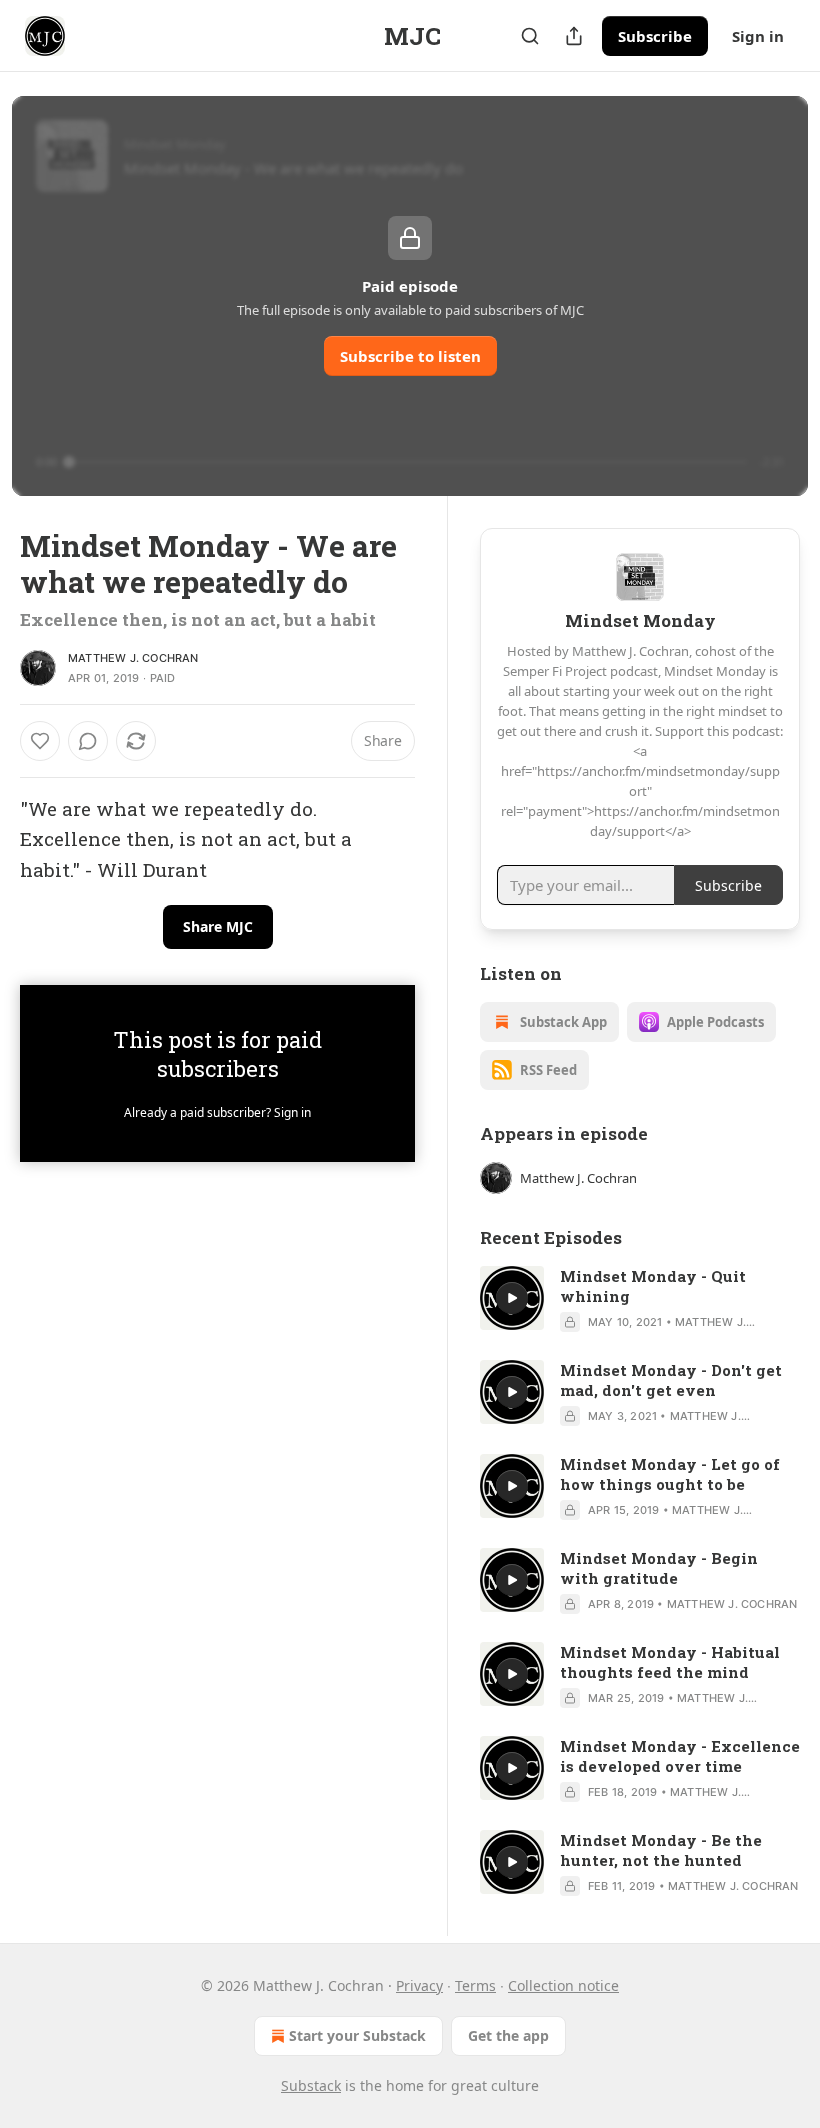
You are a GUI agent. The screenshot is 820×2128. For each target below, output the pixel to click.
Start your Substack (357, 2035)
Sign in (758, 36)
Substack (311, 2085)
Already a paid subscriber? (217, 1112)
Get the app (508, 2035)
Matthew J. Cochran (133, 658)
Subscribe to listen (410, 356)
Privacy (419, 1985)
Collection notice (563, 1985)
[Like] (40, 741)
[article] (640, 1299)
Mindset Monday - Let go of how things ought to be (670, 1474)
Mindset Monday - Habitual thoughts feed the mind (670, 1662)
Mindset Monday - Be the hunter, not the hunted (661, 1850)
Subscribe (655, 36)
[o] (512, 1298)
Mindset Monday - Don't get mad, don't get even (671, 1380)
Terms (475, 1985)
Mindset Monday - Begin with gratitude (659, 1568)
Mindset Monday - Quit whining (653, 1286)
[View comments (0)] (88, 741)
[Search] (530, 36)
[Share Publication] (574, 36)
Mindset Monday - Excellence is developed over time (680, 1756)
